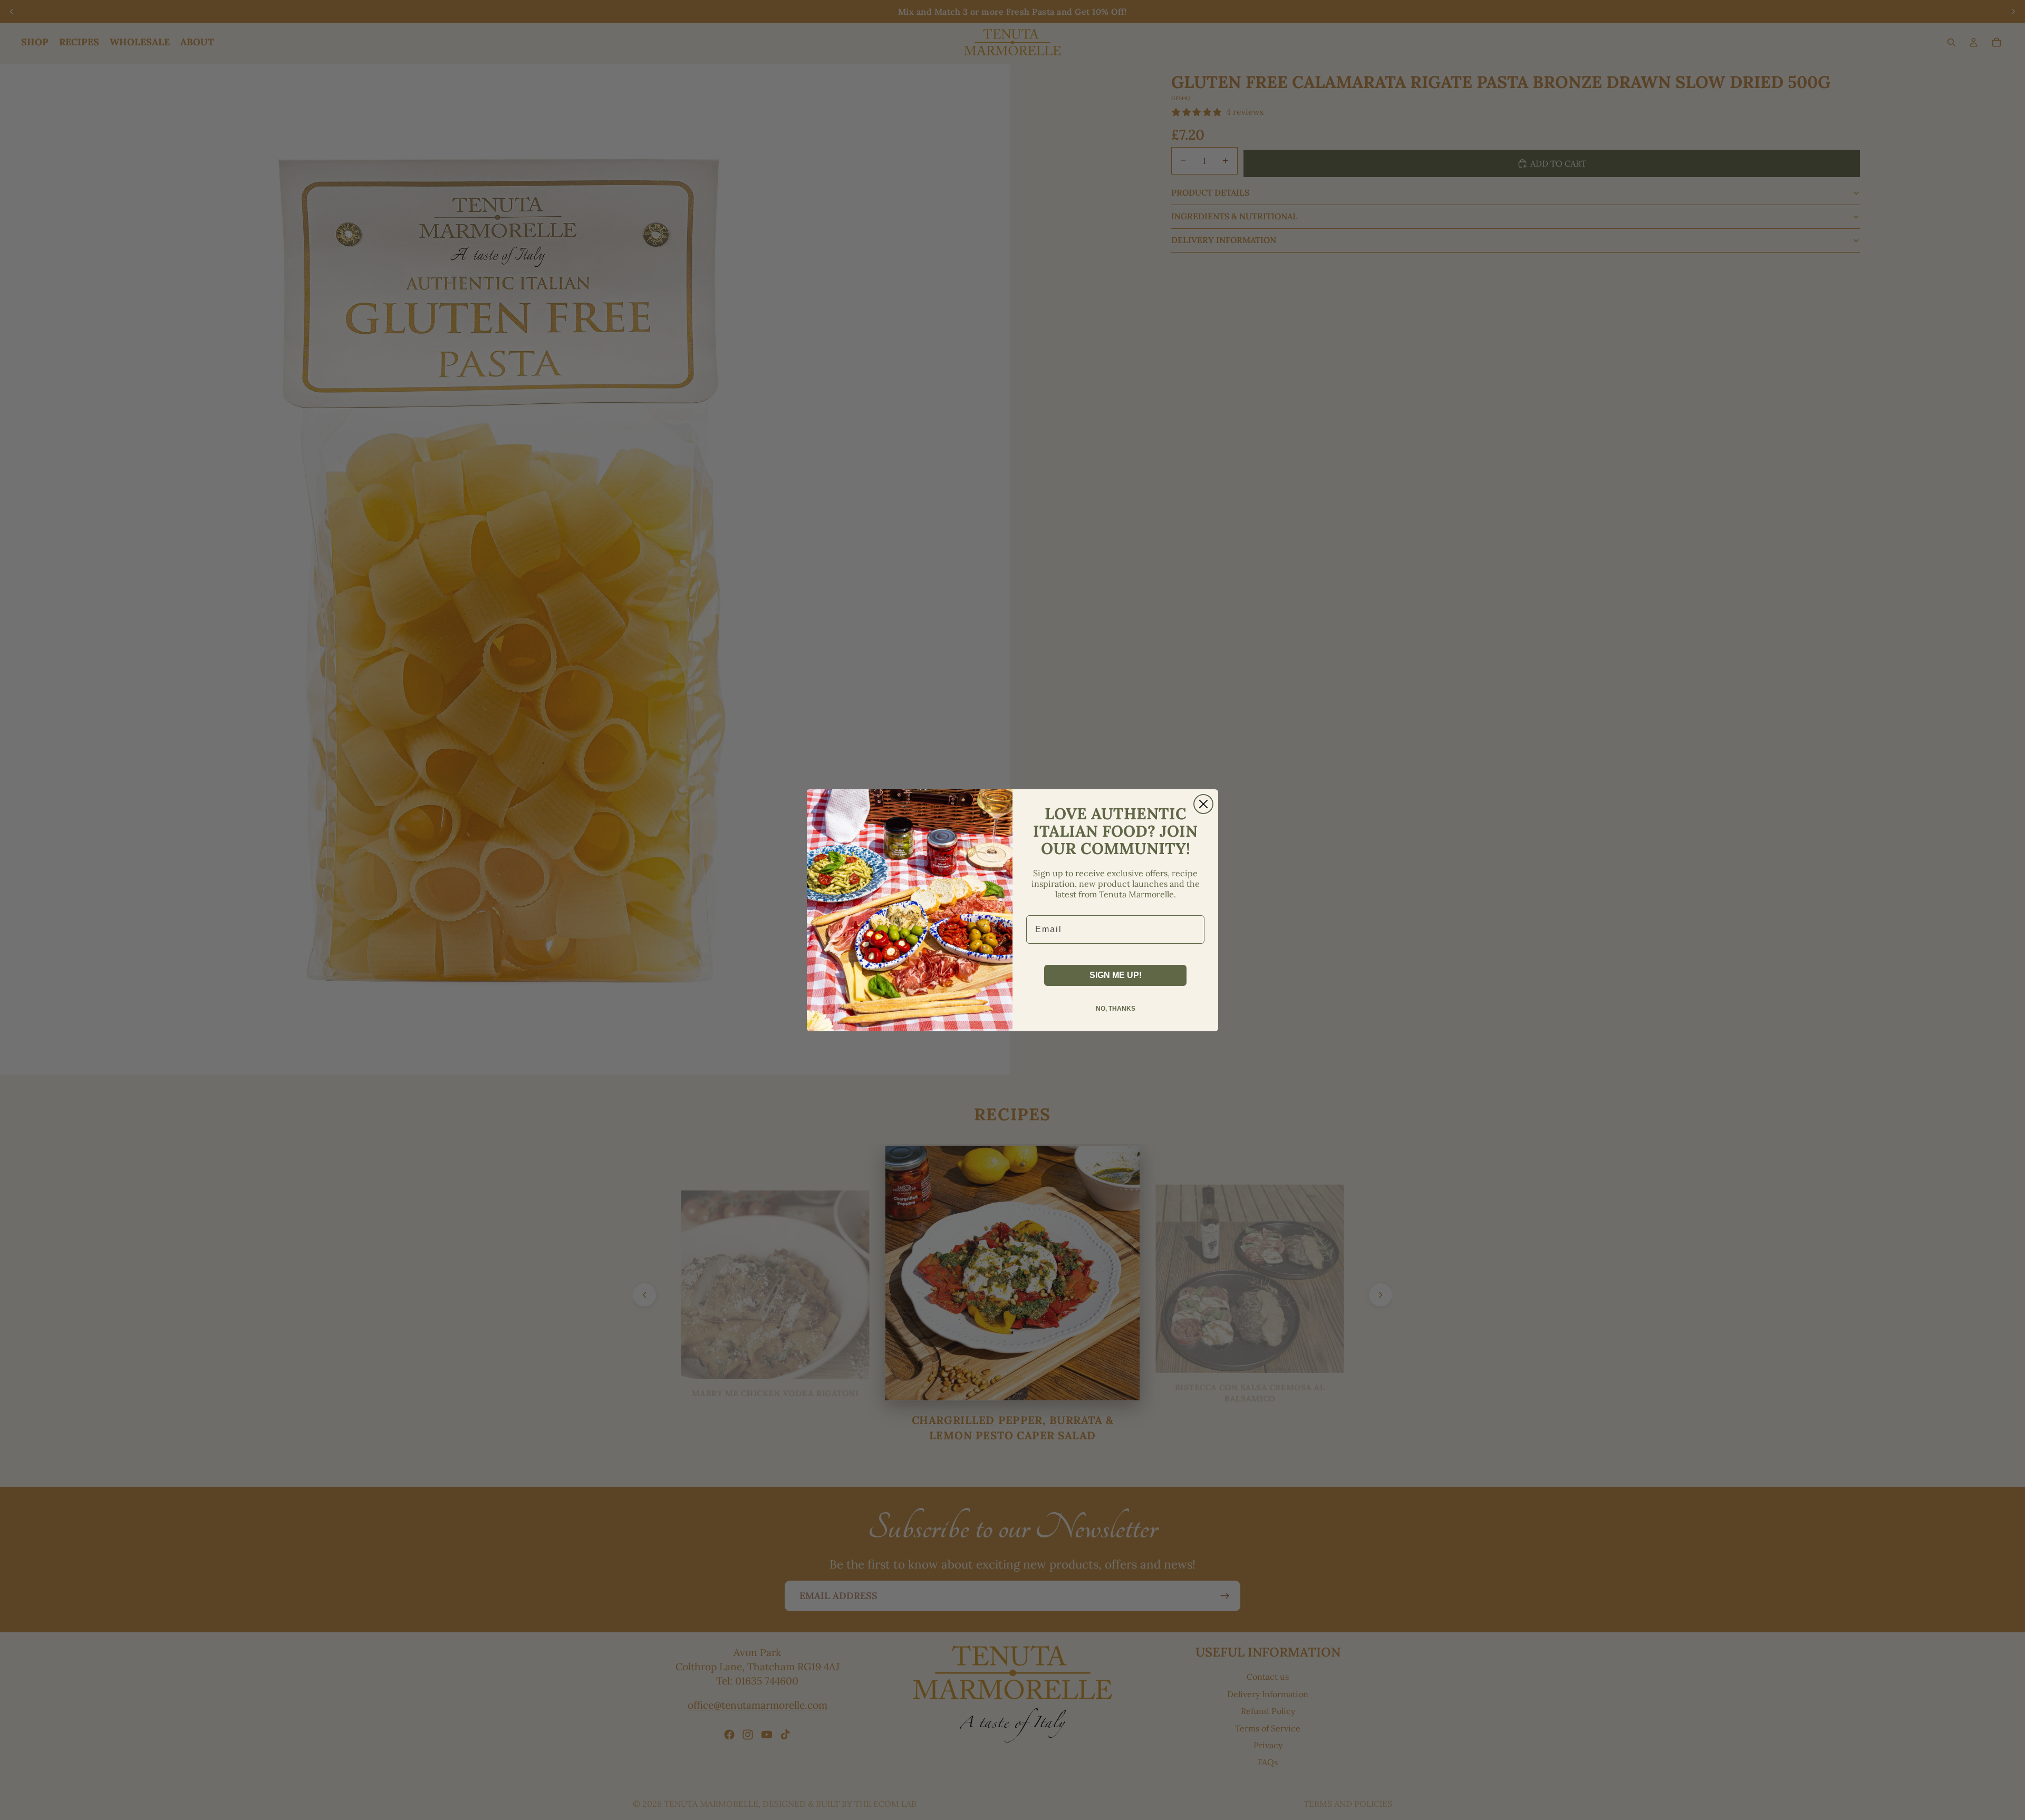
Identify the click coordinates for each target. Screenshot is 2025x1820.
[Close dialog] (1203, 804)
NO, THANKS (1116, 1009)
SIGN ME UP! (1116, 975)
